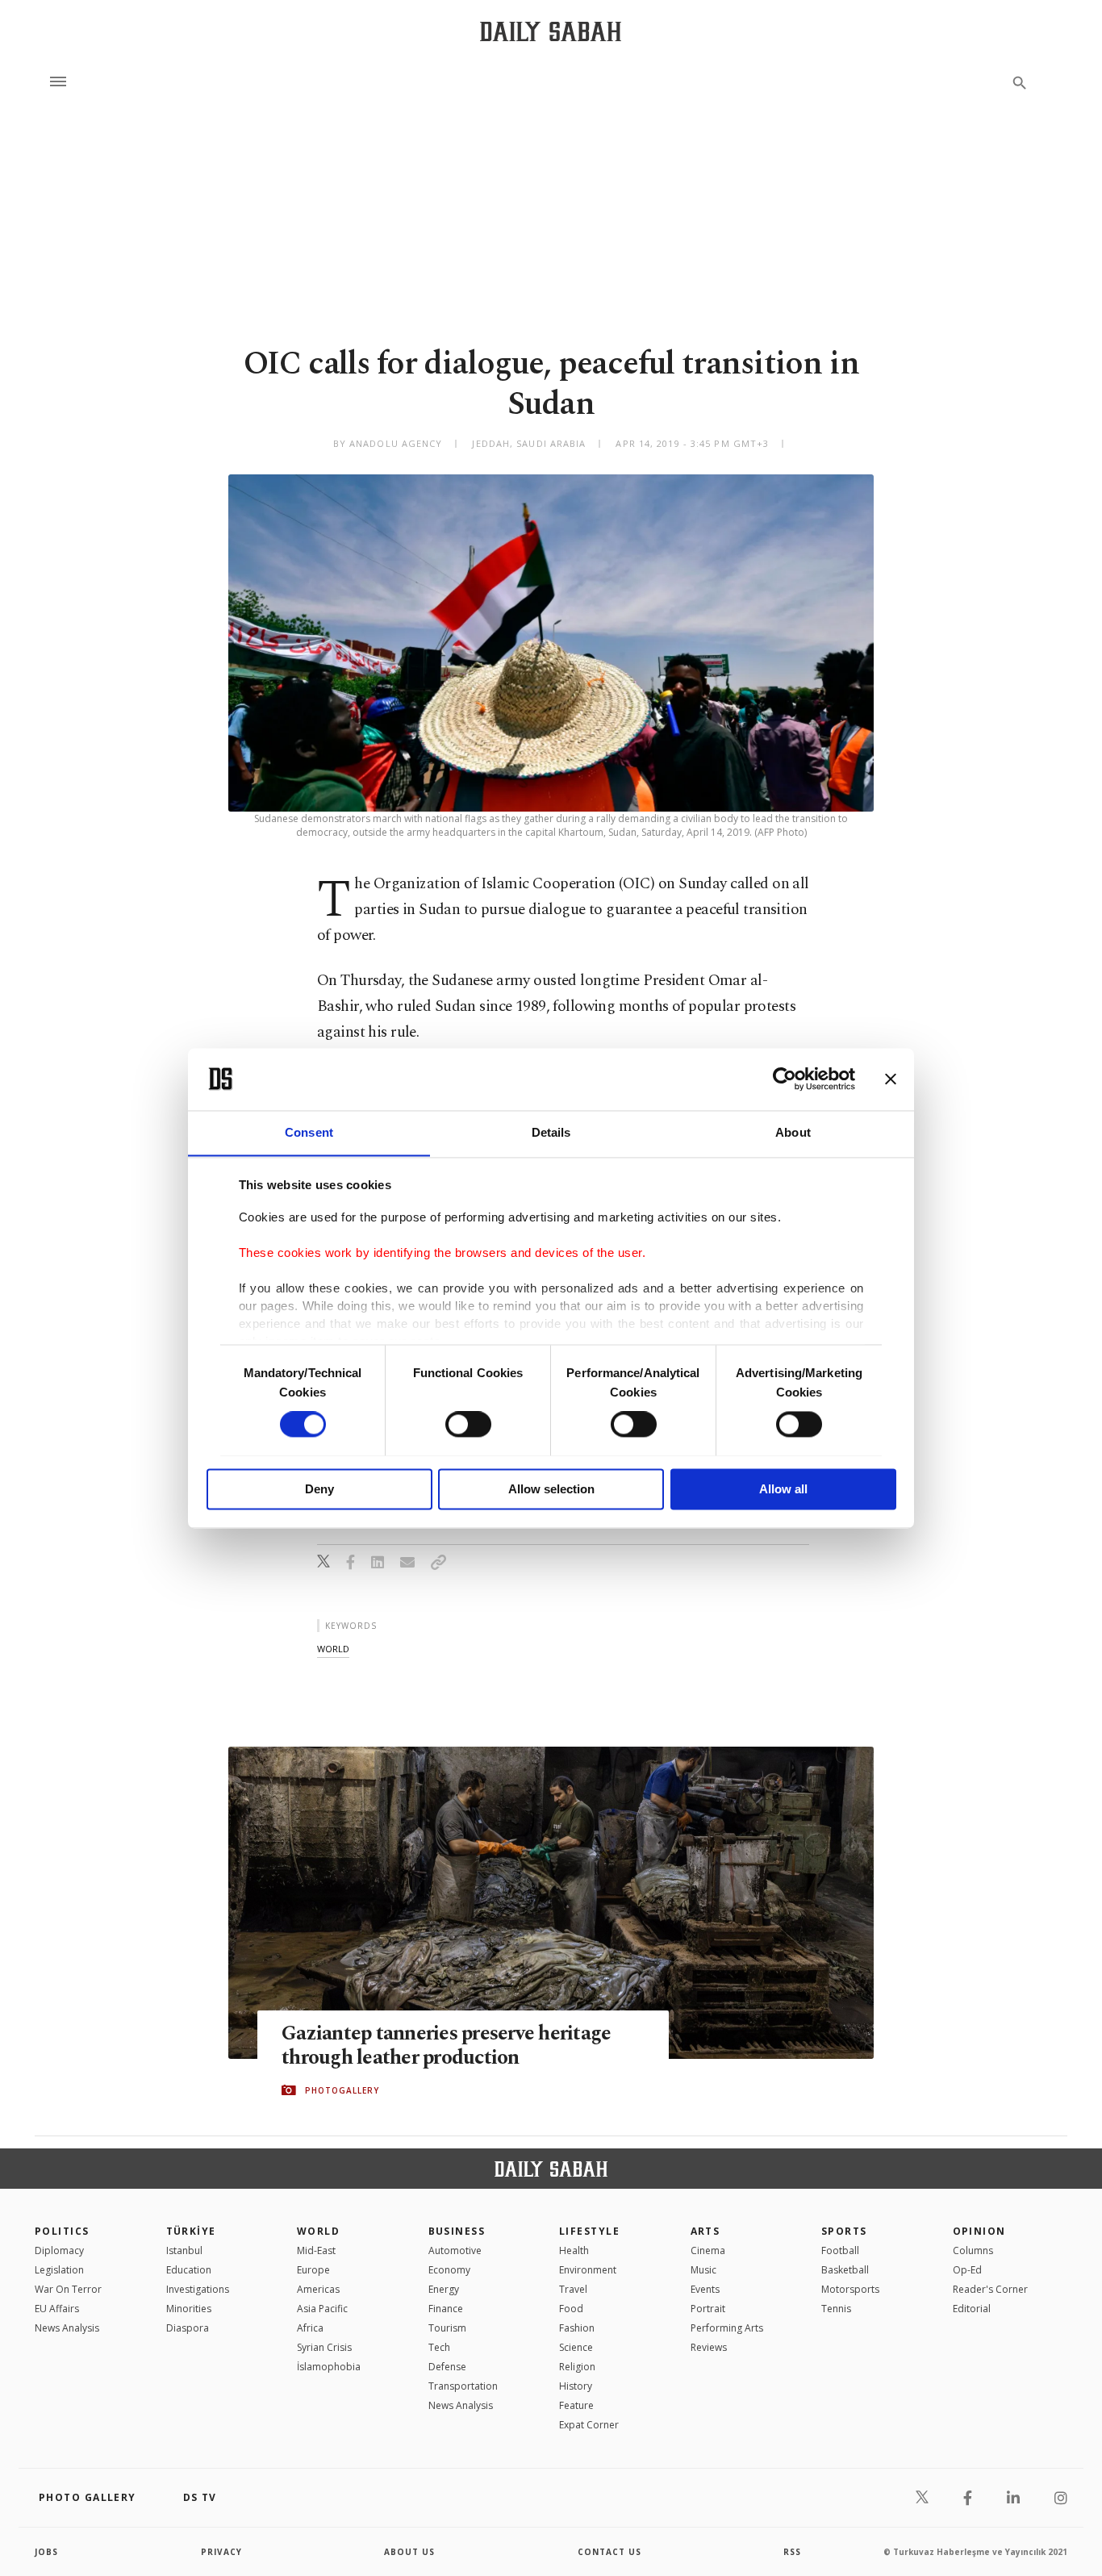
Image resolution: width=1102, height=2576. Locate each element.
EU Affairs (57, 2309)
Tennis (836, 2309)
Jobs (46, 2552)
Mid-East (316, 2250)
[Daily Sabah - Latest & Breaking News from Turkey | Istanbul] (551, 31)
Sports (844, 2231)
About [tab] (793, 1132)
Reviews (709, 2347)
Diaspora (188, 2328)
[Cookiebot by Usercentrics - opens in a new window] (785, 1079)
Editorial (972, 2309)
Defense (447, 2367)
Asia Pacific (322, 2309)
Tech (439, 2347)
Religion (577, 2367)
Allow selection (551, 1489)
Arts (705, 2231)
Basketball (845, 2270)
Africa (310, 2328)
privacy (221, 2552)
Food (571, 2309)
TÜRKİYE (191, 2231)
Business (457, 2231)
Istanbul (184, 2250)
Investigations (198, 2289)
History (576, 2386)
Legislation (59, 2270)
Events (705, 2289)
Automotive (455, 2250)
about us (409, 2552)
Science (576, 2347)
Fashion (577, 2328)
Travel (573, 2289)
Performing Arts (727, 2328)
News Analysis (67, 2328)
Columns (973, 2250)
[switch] (468, 1424)
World (318, 2231)
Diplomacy (59, 2250)
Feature (576, 2405)
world (333, 1649)
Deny (319, 1489)
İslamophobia (329, 2367)
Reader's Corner (990, 2289)
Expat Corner (589, 2425)
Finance (446, 2309)
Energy (444, 2289)
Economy (449, 2270)
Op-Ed (967, 2270)
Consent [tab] (309, 1132)
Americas (318, 2289)
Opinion (979, 2231)
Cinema (708, 2250)
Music (703, 2270)
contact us (609, 2552)
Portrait (708, 2309)
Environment (588, 2270)
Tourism (447, 2328)
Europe (313, 2270)
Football (840, 2250)
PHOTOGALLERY (342, 2090)
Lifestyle (589, 2231)
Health (574, 2250)
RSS (792, 2552)
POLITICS (62, 2231)
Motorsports (850, 2289)
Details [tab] (551, 1132)
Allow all (783, 1489)
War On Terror (68, 2289)
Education (189, 2270)
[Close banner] (891, 1079)
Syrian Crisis (324, 2347)
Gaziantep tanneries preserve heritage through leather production (446, 2046)
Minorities (189, 2309)
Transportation (463, 2386)
